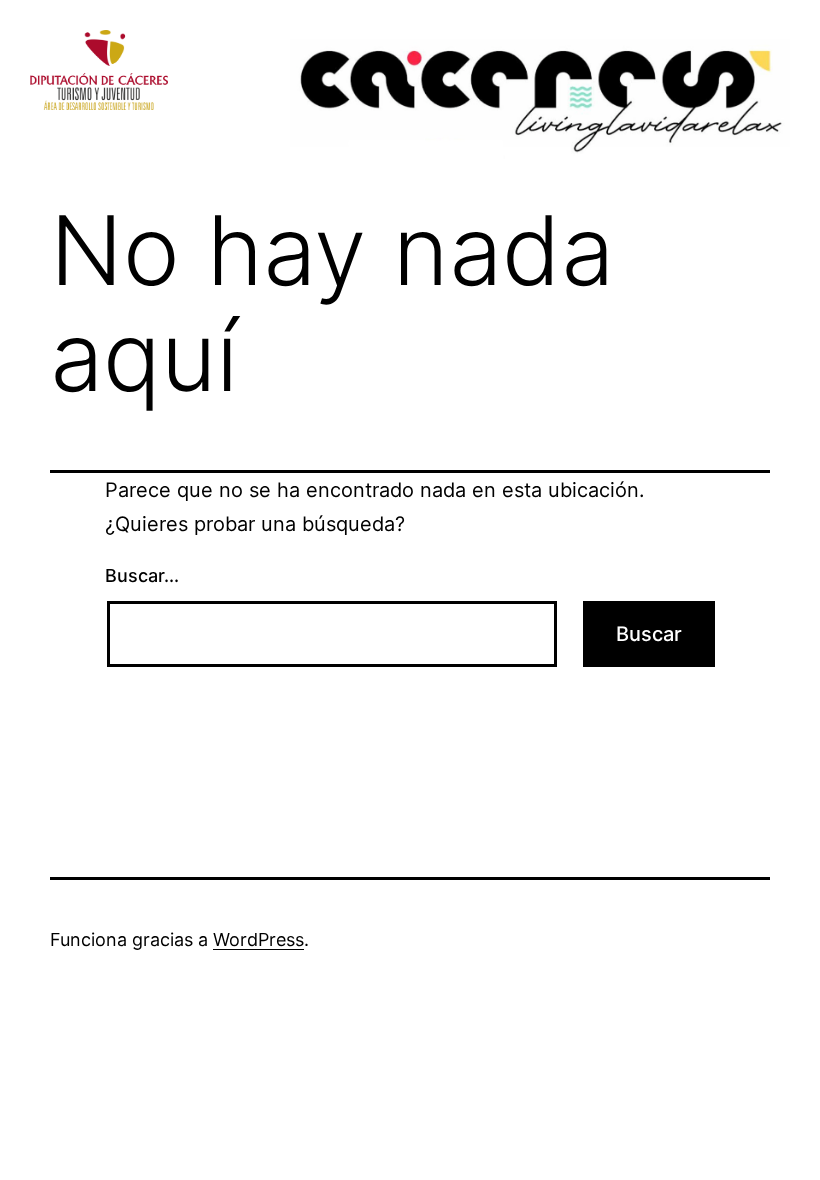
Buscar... (142, 575)
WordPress (258, 939)
